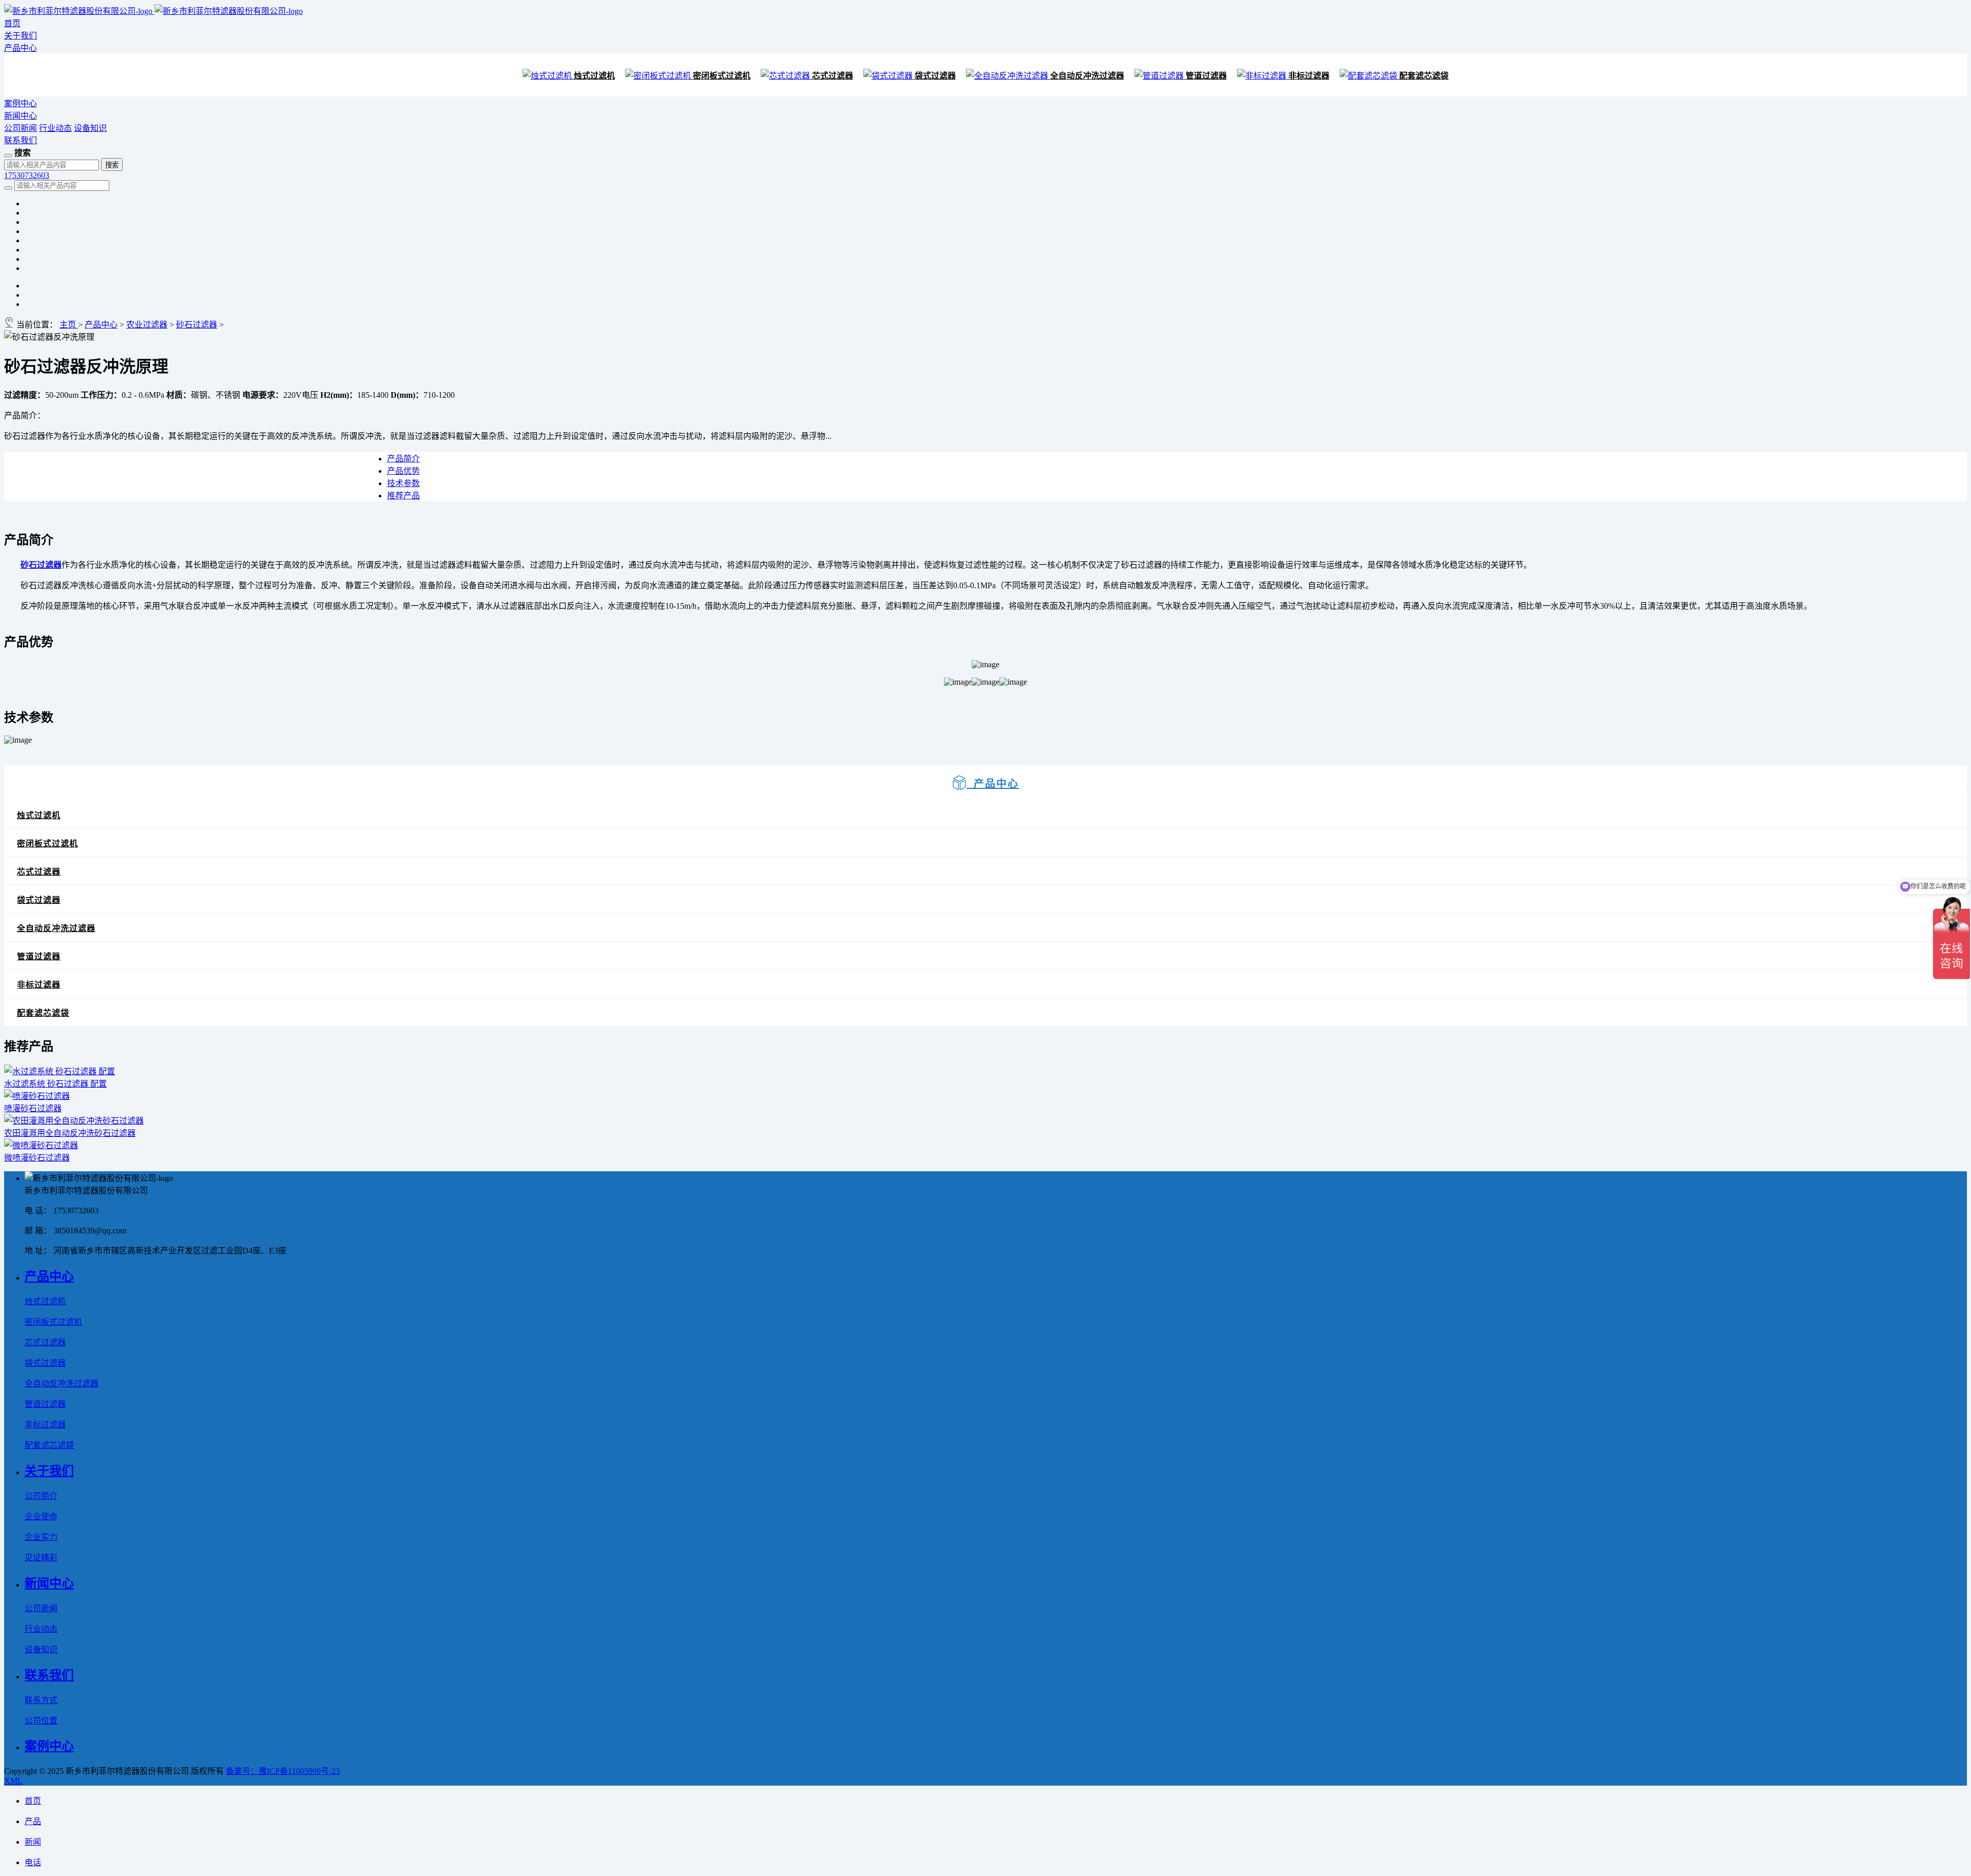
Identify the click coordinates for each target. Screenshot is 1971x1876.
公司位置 (41, 1721)
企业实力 (41, 1537)
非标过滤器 (1309, 76)
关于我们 (21, 36)
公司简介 (41, 1496)
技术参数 (403, 483)
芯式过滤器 (833, 76)
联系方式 (41, 1700)
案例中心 (21, 103)
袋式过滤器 (935, 76)
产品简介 (403, 459)
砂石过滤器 (197, 325)
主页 (69, 325)
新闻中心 (21, 116)
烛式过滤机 (594, 76)
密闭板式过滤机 (722, 76)
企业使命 (41, 1516)
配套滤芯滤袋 (1424, 76)
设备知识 (90, 128)
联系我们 (21, 140)
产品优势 (403, 471)
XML (13, 1781)
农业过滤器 (147, 325)
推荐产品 (403, 496)
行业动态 (55, 128)
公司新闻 (21, 128)
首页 (12, 23)
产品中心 (21, 48)
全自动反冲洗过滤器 (1087, 76)
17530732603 (27, 175)
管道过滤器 (1206, 76)
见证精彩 (41, 1558)
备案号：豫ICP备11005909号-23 (283, 1771)
